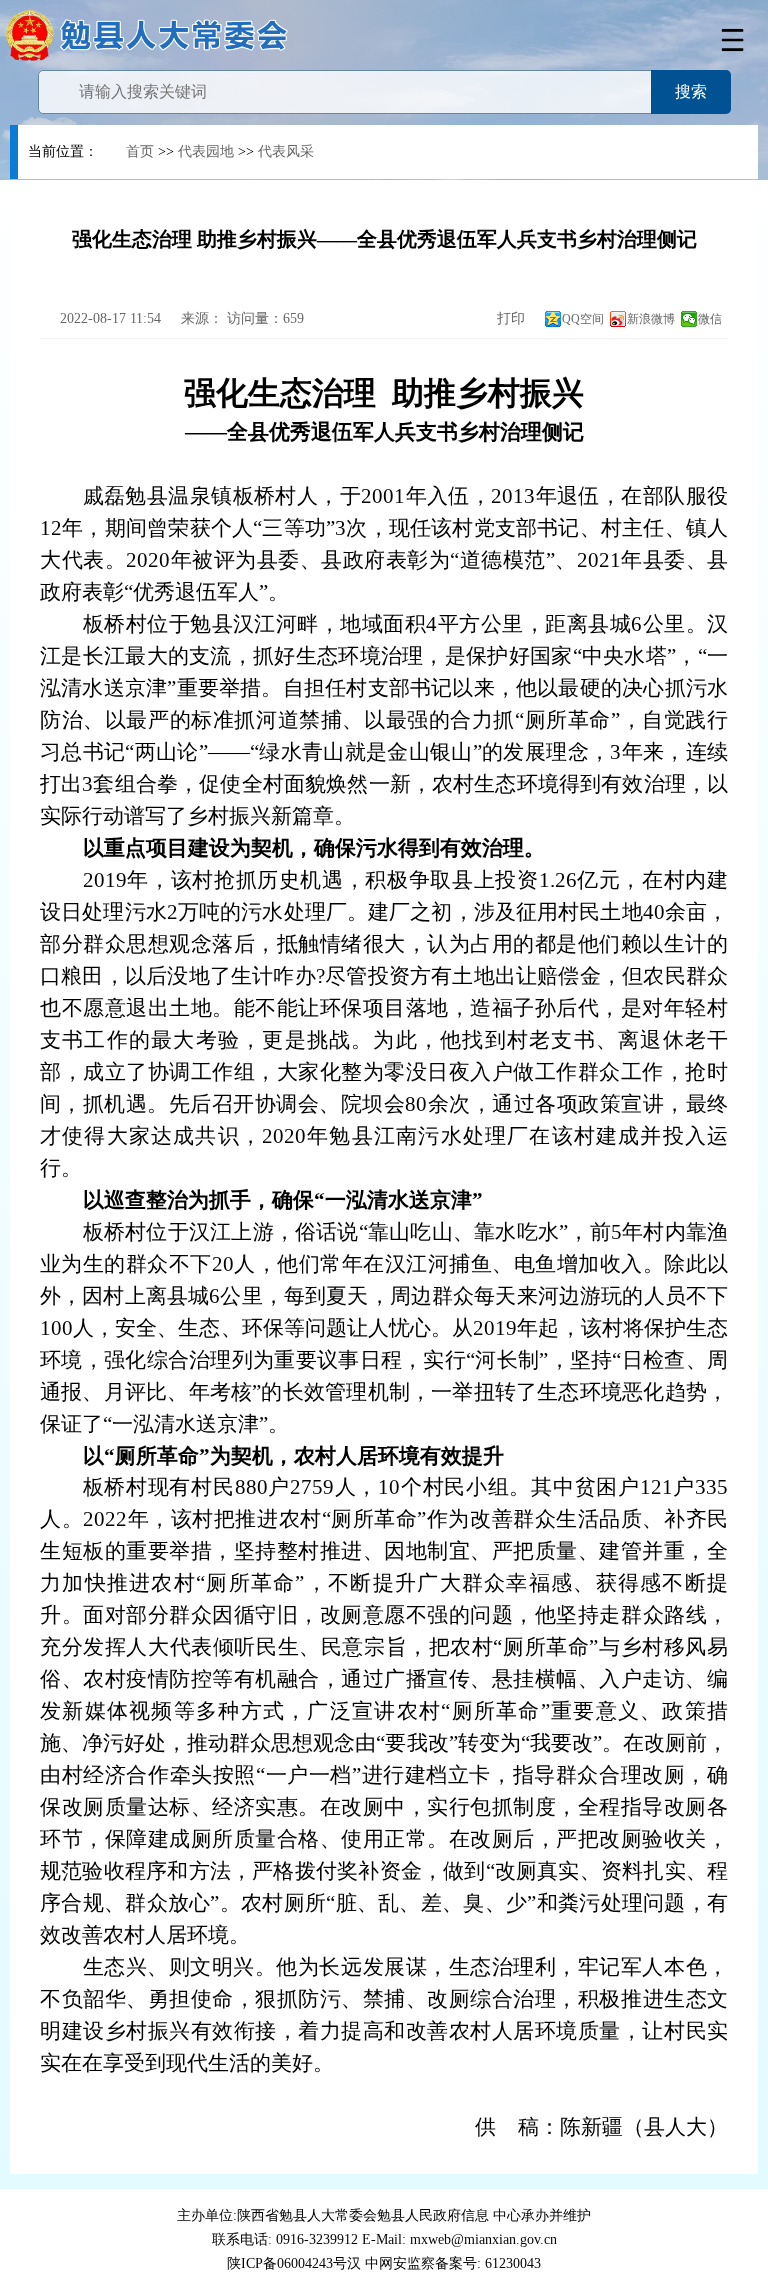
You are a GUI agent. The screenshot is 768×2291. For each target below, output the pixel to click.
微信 (710, 319)
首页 (140, 151)
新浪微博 (651, 319)
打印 (509, 318)
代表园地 (206, 151)
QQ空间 (583, 319)
